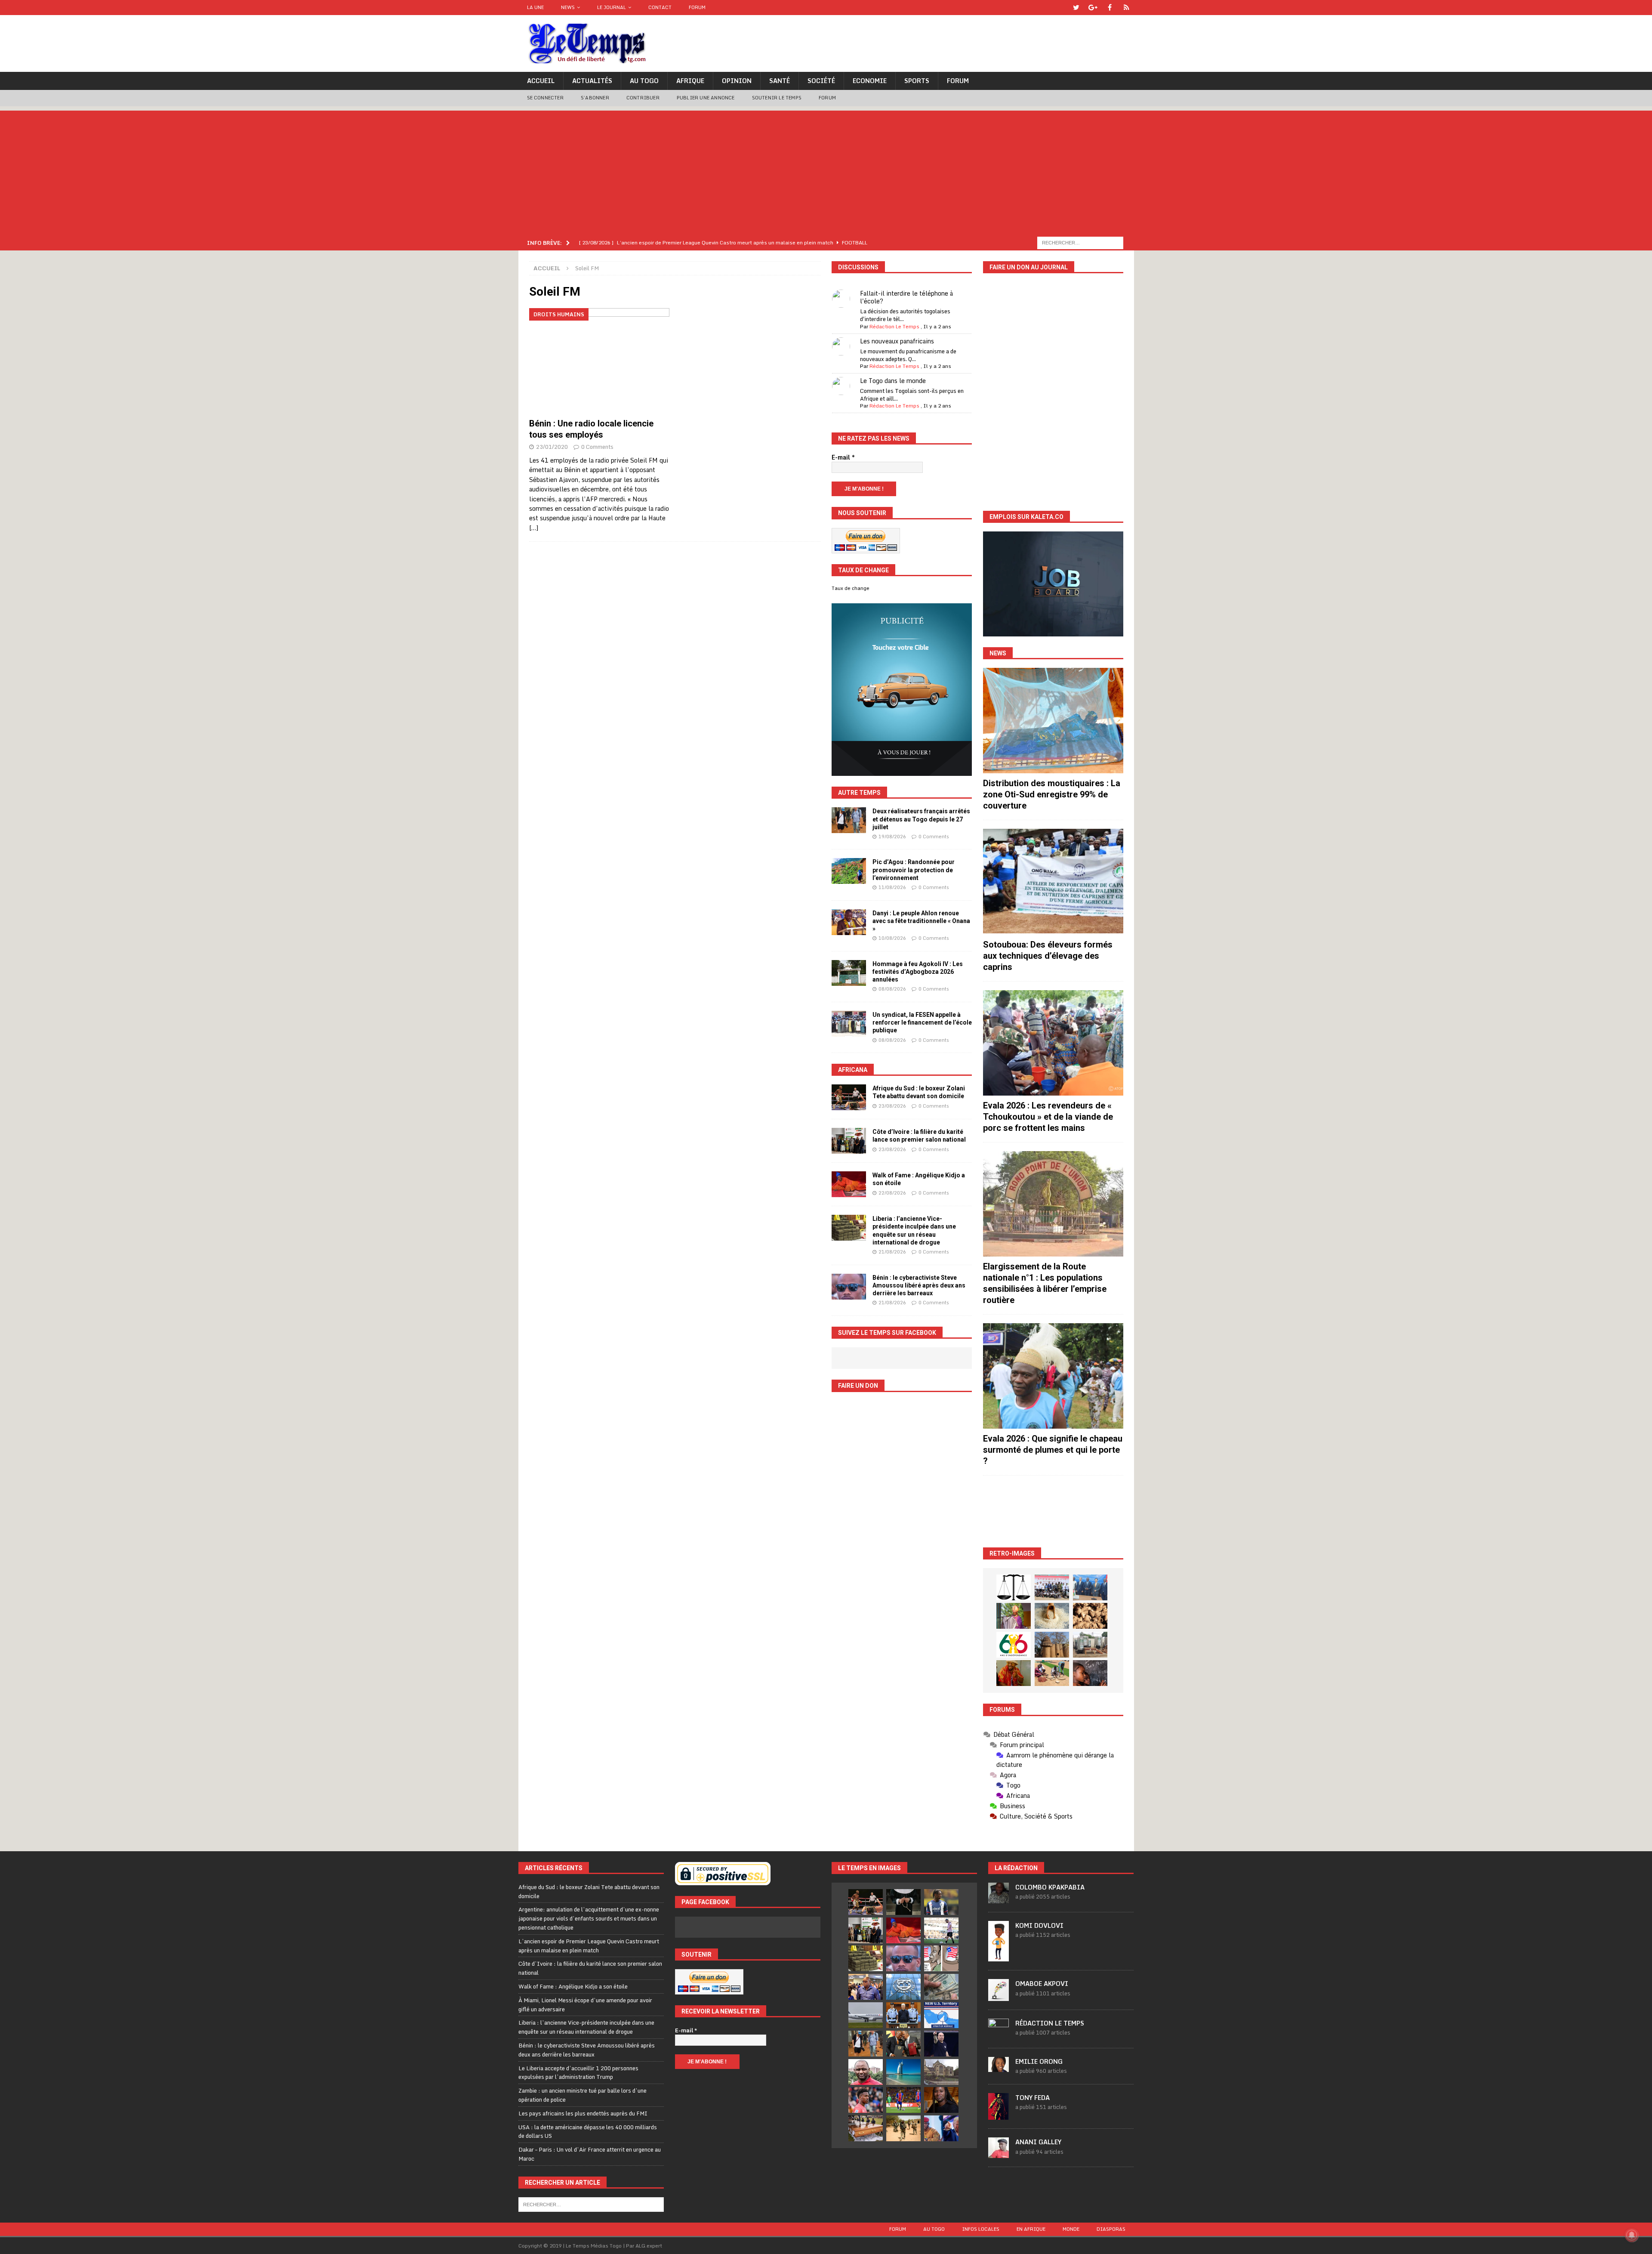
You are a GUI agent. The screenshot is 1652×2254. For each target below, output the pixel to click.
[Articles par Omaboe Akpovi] (999, 1996)
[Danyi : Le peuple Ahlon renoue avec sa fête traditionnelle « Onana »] (849, 922)
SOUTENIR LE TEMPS (777, 98)
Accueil (541, 81)
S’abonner (595, 98)
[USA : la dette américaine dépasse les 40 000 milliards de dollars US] (941, 1987)
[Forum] (1127, 8)
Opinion (737, 81)
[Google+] (1093, 8)
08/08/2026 (892, 989)
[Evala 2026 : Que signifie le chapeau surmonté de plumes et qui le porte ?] (1053, 1376)
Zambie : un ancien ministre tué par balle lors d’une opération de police (583, 2095)
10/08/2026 (892, 938)
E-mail (843, 457)
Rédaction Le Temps (894, 326)
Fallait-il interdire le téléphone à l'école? (906, 297)
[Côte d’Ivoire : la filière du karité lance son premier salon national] (849, 1141)
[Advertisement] (826, 171)
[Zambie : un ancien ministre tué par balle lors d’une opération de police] (866, 1987)
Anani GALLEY (1038, 2142)
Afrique (690, 81)
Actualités (592, 81)
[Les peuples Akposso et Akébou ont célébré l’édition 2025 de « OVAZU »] (1052, 1616)
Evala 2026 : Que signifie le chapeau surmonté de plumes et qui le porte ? (1053, 1450)
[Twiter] (1076, 8)
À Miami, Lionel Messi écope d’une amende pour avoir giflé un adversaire (585, 2005)
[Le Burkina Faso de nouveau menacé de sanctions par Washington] (941, 2128)
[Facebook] (1110, 8)
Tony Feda (1032, 2098)
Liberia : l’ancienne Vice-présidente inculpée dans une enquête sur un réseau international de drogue (586, 2027)
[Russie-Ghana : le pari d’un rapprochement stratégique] (903, 2044)
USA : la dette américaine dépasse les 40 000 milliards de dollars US (588, 2132)
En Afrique (1031, 2229)
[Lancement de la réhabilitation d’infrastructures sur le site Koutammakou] (1052, 1645)
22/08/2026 (892, 1193)
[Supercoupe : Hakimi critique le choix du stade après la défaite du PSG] (903, 2100)
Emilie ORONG (1039, 2061)
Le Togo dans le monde (893, 381)
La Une (535, 7)
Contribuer (643, 98)
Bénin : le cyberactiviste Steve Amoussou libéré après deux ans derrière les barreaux (919, 1285)
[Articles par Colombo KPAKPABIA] (999, 1899)
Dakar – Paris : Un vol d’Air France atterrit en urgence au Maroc (590, 2154)
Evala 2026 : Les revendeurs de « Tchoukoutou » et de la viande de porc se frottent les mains (1048, 1117)
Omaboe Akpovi (1042, 1984)
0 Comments (597, 447)
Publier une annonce (706, 98)
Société (821, 81)
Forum (697, 7)
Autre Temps (859, 793)
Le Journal (612, 7)
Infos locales (981, 2229)
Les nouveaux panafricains (897, 341)
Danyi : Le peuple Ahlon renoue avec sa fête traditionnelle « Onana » (921, 921)
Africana (853, 1070)
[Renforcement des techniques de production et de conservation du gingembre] (1090, 1616)
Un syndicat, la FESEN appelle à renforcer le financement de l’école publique (922, 1022)
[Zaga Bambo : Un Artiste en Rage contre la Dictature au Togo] (1014, 1673)
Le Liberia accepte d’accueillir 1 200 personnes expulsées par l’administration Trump (578, 2073)
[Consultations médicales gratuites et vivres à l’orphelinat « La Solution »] (1052, 1587)
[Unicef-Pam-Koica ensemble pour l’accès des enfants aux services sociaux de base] (1090, 1587)
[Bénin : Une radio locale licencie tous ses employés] (599, 361)
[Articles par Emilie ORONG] (999, 2067)
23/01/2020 (552, 447)
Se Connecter (545, 98)
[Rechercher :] (1080, 242)
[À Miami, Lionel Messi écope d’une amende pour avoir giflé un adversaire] (941, 1930)
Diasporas (1111, 2229)
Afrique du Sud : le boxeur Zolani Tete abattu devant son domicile (589, 1891)
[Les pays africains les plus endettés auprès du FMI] (903, 1987)
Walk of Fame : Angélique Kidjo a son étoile (573, 1986)
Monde (1071, 2229)
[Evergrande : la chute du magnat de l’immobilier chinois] (903, 2015)
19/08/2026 (892, 837)
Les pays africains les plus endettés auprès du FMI (583, 2113)
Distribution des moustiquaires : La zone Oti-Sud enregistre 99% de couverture (1052, 794)
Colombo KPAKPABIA (1050, 1887)
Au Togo (644, 81)
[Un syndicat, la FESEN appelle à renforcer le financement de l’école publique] (849, 1024)
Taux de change (851, 588)
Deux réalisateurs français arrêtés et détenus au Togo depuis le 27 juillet (921, 819)
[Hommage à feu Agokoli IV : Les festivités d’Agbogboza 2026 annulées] (849, 973)
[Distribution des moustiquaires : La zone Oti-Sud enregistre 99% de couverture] (1053, 721)
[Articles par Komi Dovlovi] (999, 1957)
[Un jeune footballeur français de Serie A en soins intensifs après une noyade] (866, 2100)
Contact (660, 7)
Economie (870, 81)
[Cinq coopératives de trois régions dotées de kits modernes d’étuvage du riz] (1090, 1645)
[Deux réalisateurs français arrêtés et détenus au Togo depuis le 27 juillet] (849, 820)
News (568, 7)
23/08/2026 (892, 1106)
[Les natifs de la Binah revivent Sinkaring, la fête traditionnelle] (1052, 1673)
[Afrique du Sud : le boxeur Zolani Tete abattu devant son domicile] (849, 1097)
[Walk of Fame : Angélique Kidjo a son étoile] (849, 1184)
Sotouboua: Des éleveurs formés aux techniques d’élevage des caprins (1048, 956)
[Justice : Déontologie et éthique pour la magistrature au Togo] (1014, 1587)
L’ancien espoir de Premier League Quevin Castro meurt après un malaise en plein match (589, 1946)
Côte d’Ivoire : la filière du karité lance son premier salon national (590, 1968)
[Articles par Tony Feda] (999, 2115)
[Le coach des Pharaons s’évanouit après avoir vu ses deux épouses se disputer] (941, 2044)
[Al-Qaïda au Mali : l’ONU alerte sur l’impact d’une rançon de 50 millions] (903, 2128)
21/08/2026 (892, 1252)
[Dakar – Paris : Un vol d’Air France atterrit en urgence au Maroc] (866, 2015)
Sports (917, 81)
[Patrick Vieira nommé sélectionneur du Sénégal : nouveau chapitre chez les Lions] (866, 2072)
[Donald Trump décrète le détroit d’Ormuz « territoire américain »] (941, 2015)
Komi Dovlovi (1039, 1925)
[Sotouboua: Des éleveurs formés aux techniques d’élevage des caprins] (1053, 882)
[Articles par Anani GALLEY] (999, 2153)
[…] (534, 528)
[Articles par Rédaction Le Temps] (999, 2035)
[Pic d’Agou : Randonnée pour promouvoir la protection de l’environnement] (849, 871)
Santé (780, 81)
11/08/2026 (892, 887)
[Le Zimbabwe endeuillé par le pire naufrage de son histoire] (866, 2128)
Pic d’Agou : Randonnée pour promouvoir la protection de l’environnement (914, 870)
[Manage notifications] (1632, 2235)
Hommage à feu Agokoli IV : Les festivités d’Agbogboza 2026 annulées (918, 972)
